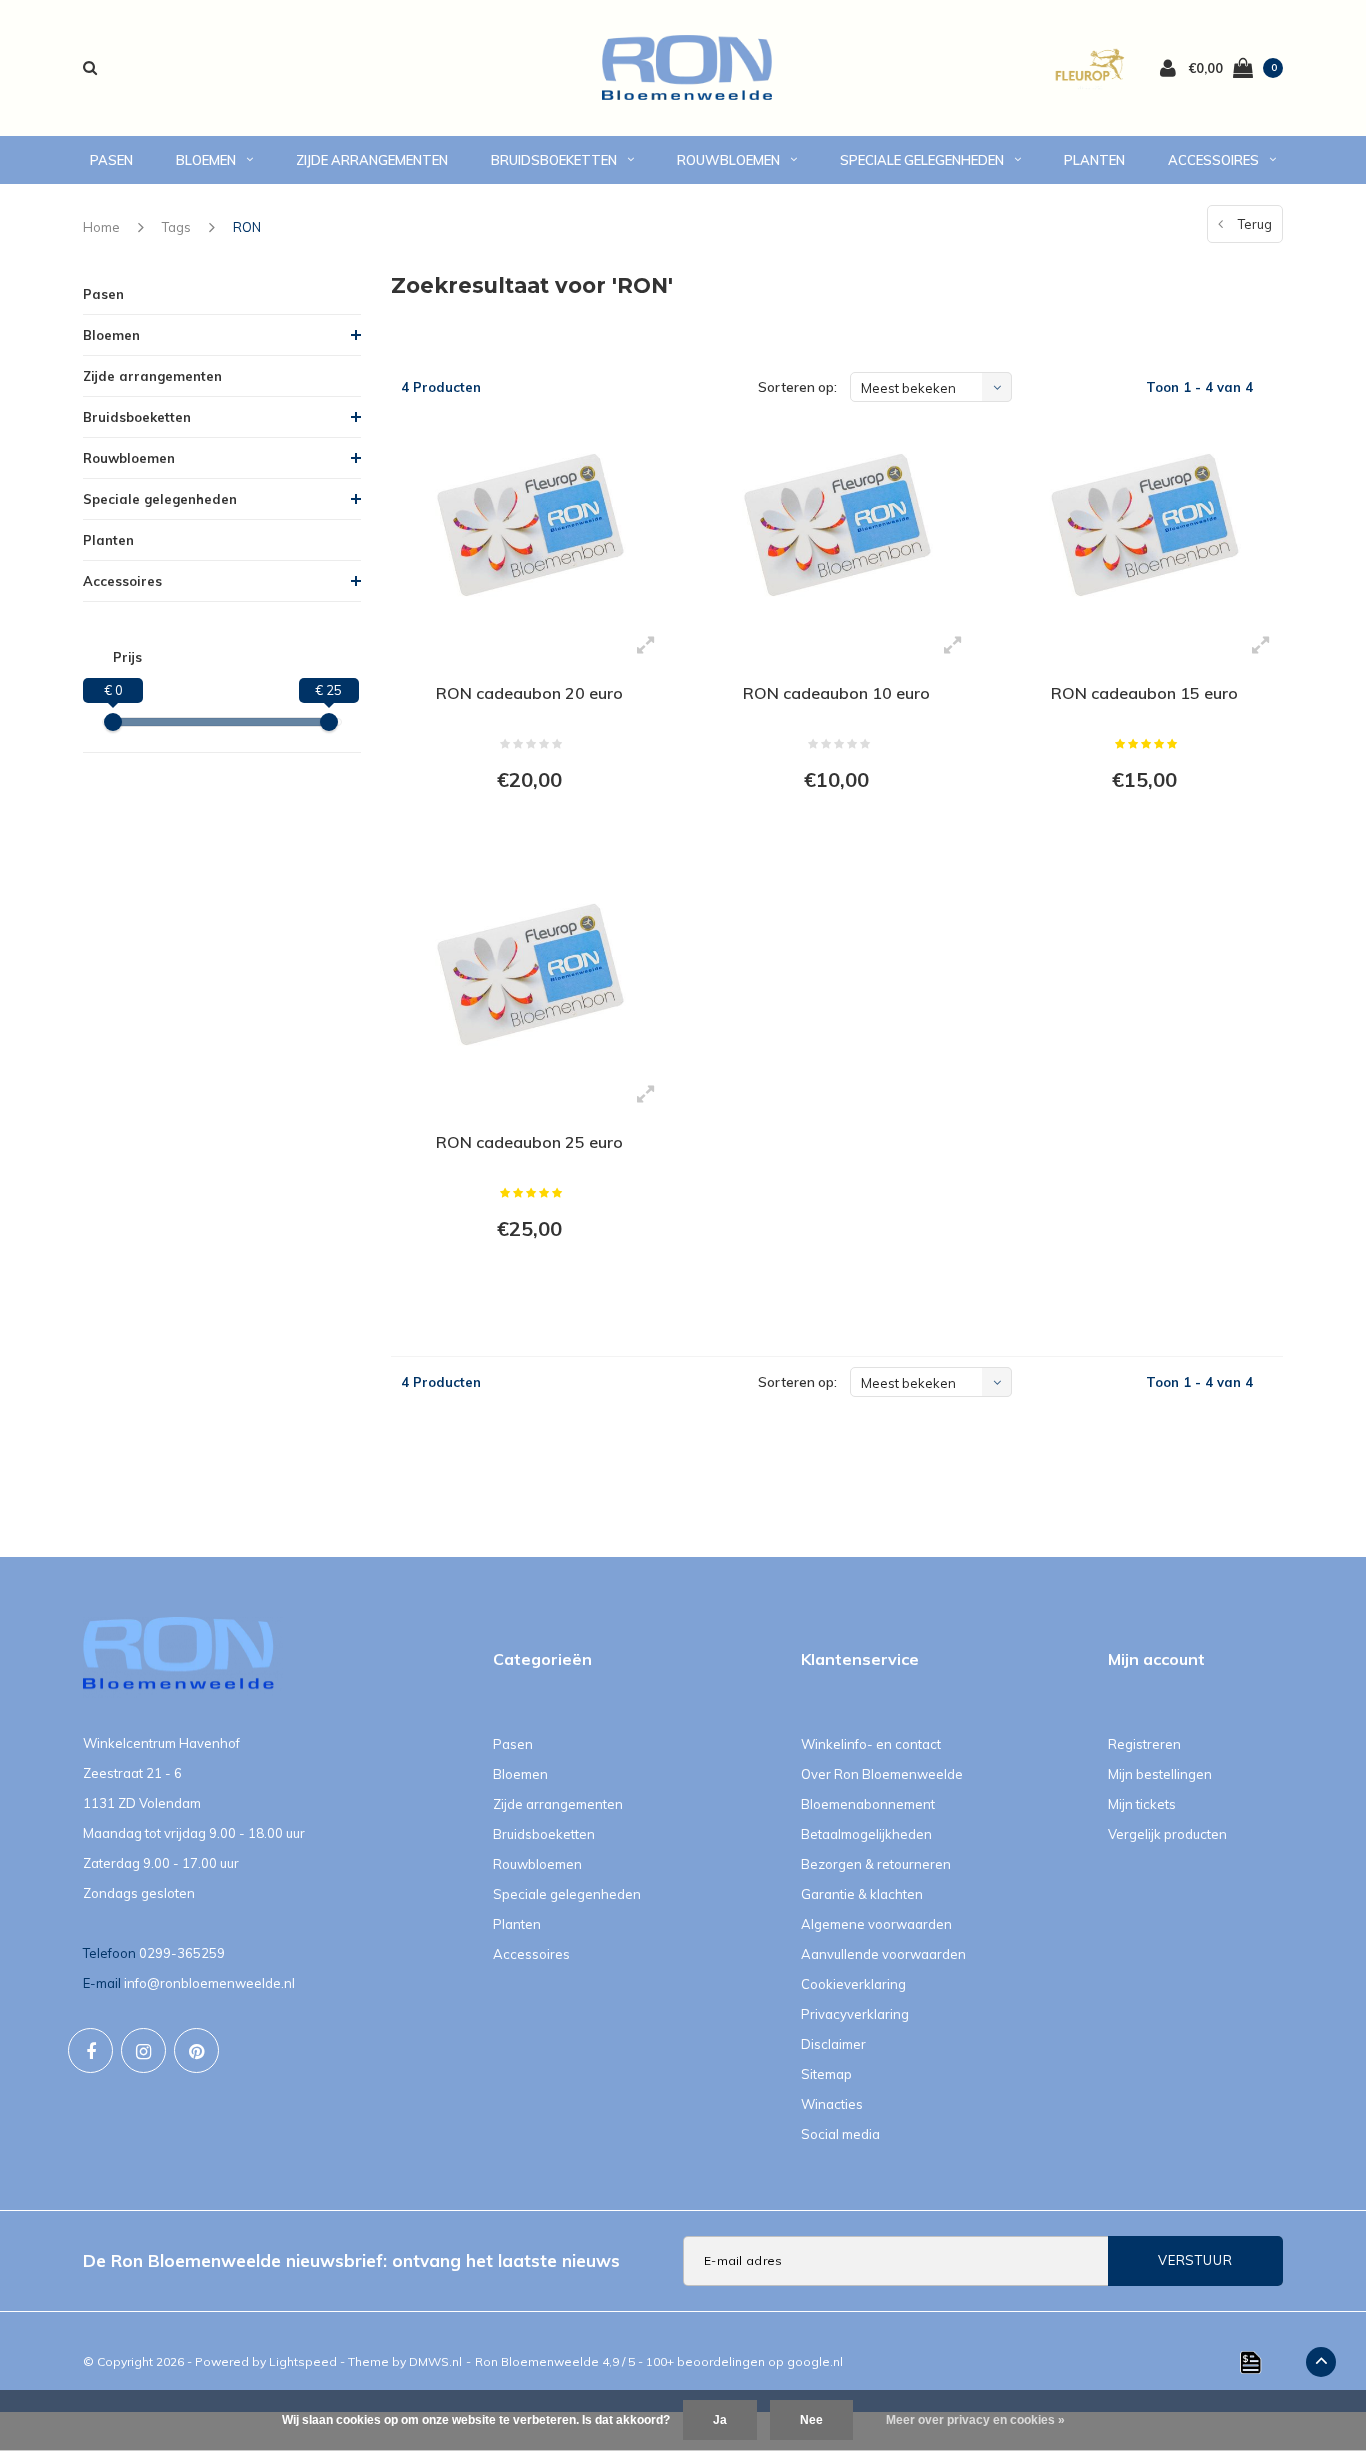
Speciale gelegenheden (922, 160)
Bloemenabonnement (868, 1804)
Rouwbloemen (728, 160)
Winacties (832, 2104)
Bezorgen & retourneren (876, 1864)
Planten (1094, 160)
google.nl (815, 2361)
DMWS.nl (435, 2361)
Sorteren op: (797, 387)
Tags (176, 227)
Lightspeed (303, 2361)
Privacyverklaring (855, 2014)
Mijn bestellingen (1160, 1774)
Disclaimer (833, 2044)
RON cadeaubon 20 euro (529, 693)
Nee (811, 2420)
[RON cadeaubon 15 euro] (1143, 524)
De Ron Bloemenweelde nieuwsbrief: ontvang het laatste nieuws (351, 2260)
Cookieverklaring (853, 1984)
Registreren (1144, 1744)
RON (247, 227)
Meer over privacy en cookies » (975, 2420)
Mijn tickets (1142, 1804)
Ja (720, 2420)
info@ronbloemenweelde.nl (209, 1983)
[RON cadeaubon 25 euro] (529, 974)
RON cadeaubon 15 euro (1144, 693)
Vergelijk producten (1167, 1834)
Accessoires (1213, 160)
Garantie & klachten (862, 1894)
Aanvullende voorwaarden (883, 1954)
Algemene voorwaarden (876, 1924)
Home (101, 227)
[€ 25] (329, 722)
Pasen (111, 160)
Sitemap (826, 2074)
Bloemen (206, 160)
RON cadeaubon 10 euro (836, 693)
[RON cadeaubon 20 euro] (529, 524)
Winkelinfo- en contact (871, 1744)
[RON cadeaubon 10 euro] (836, 524)
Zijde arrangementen (372, 160)
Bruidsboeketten (554, 160)
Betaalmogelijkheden (866, 1834)
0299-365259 (182, 1953)
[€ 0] (113, 722)
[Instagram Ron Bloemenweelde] (143, 2050)
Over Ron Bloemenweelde (882, 1774)
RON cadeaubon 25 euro (529, 1142)
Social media (840, 2134)
